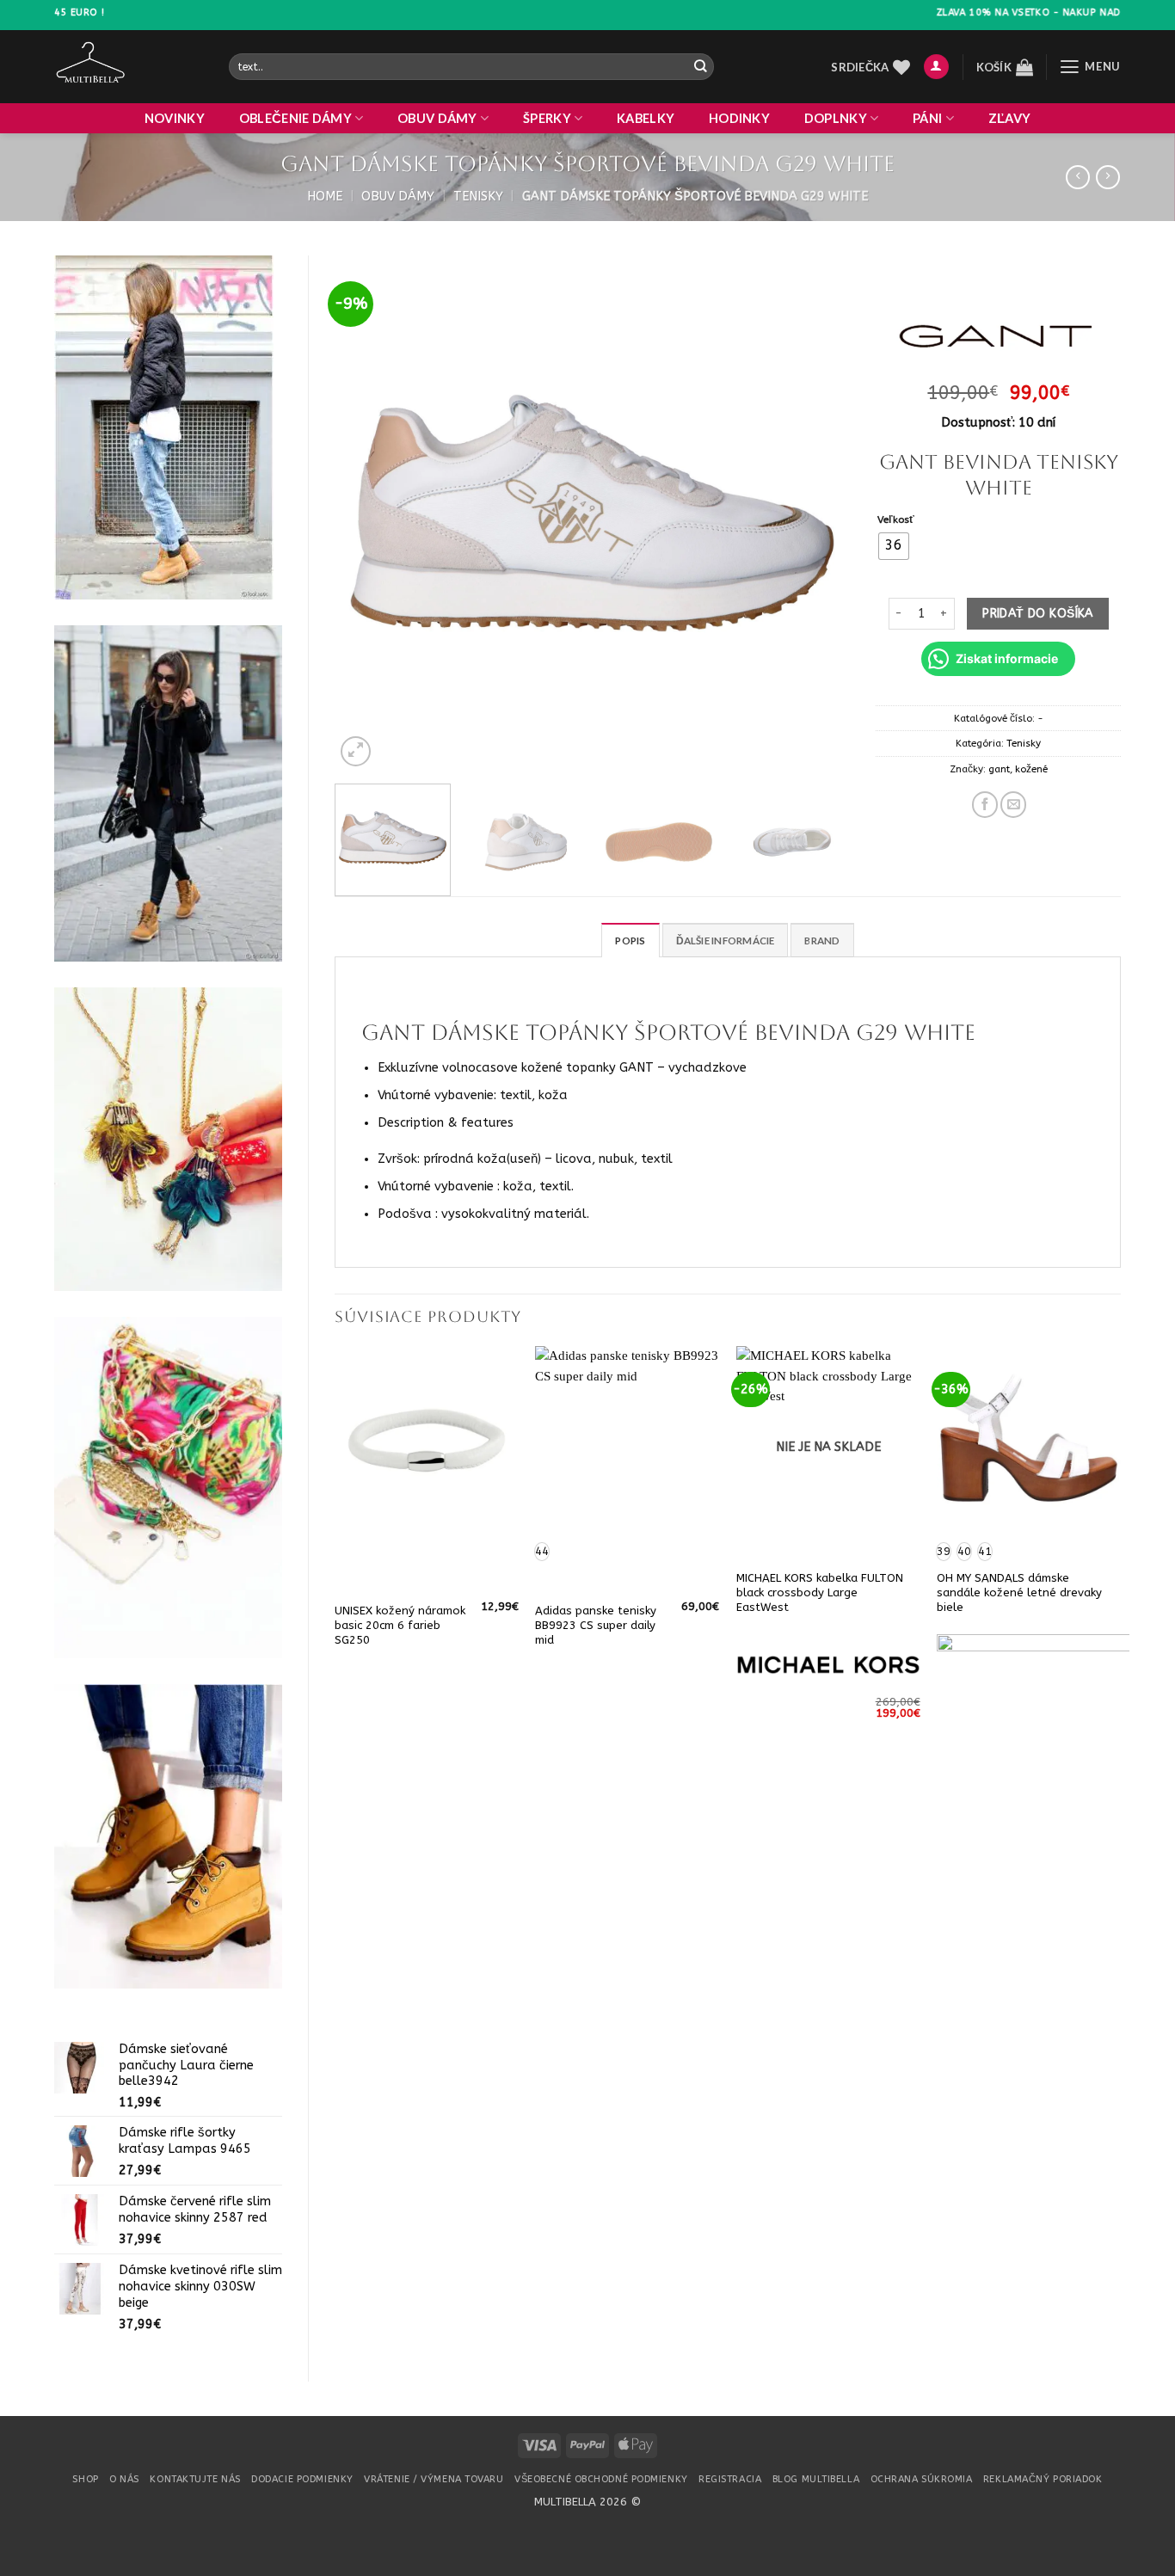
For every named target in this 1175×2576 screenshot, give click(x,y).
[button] (936, 67)
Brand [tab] (822, 941)
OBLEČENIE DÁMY (295, 118)
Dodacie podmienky (302, 2479)
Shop (85, 2479)
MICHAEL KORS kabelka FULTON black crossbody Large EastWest (820, 1592)
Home (325, 197)
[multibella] (129, 67)
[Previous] (366, 513)
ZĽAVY (1009, 118)
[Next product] (1078, 178)
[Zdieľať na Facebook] (985, 804)
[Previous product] (1108, 178)
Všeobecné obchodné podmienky (601, 2479)
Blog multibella (816, 2479)
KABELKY (646, 118)
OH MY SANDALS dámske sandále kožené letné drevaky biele (1019, 1592)
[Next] (818, 513)
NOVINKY (175, 118)
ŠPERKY (547, 118)
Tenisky (478, 197)
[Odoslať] (700, 67)
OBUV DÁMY (437, 118)
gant (999, 769)
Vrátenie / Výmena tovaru (434, 2479)
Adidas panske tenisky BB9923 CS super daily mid (596, 1625)
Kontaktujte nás (195, 2479)
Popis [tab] (630, 941)
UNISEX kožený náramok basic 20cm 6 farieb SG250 (400, 1625)
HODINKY (739, 118)
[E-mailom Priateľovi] (1013, 804)
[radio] (894, 546)
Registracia (730, 2479)
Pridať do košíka (1038, 614)
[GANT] (997, 336)
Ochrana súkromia (922, 2479)
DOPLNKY (836, 118)
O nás (124, 2479)
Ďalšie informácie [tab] (726, 941)
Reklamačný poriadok (1043, 2479)
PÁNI (927, 118)
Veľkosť (896, 520)
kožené (1031, 769)
